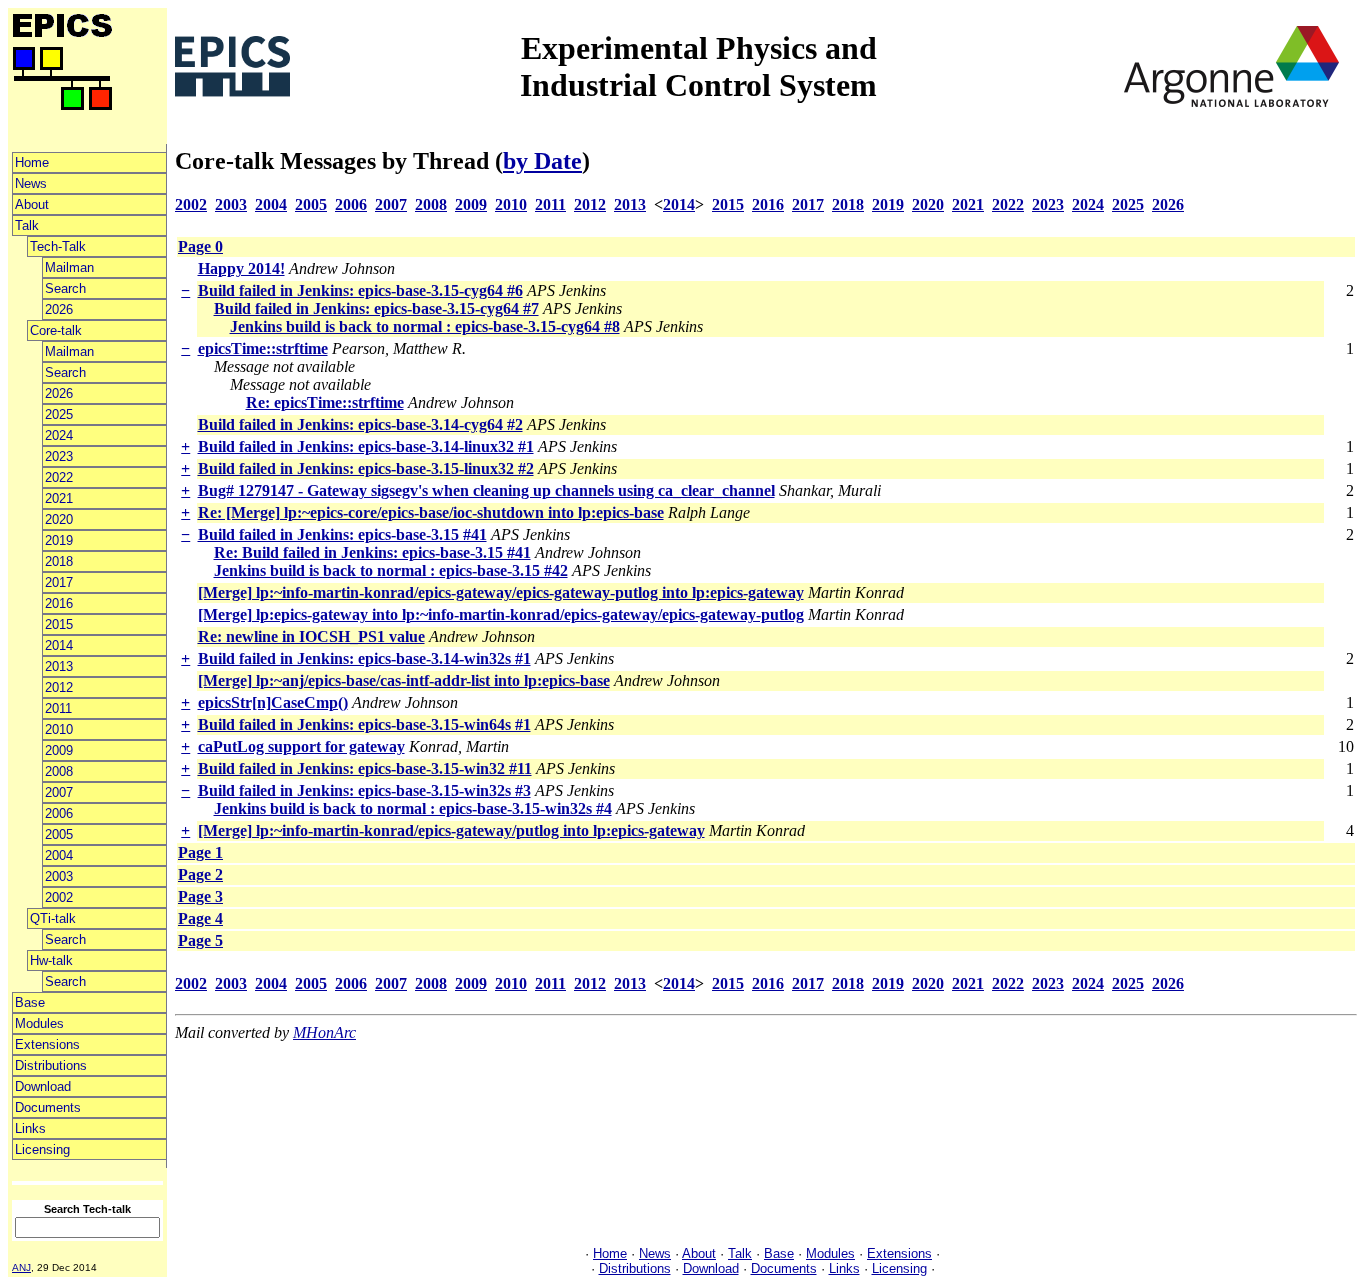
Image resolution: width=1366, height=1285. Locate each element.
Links (30, 1128)
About (32, 204)
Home (32, 162)
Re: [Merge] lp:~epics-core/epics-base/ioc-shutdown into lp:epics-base (431, 512)
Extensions (47, 1044)
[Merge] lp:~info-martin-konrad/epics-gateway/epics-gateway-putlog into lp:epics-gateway (501, 592)
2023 (59, 456)
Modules (39, 1023)
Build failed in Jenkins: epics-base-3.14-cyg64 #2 (360, 424)
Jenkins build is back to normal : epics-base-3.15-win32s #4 (413, 808)
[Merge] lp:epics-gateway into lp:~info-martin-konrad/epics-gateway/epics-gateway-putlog (501, 614)
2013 (59, 666)
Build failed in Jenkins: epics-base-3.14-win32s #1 (364, 658)
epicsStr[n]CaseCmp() (273, 702)
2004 (59, 855)
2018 (59, 561)
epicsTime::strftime (263, 348)
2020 (59, 519)
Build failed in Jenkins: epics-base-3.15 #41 (342, 534)
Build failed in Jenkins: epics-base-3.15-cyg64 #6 (360, 290)
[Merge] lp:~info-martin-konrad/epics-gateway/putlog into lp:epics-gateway (451, 830)
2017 (59, 582)
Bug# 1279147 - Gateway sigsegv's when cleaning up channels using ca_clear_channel (486, 490)
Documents (48, 1107)
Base (30, 1002)
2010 (59, 729)
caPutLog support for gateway (301, 746)
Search (65, 288)
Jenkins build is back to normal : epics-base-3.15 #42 (391, 570)
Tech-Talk (58, 246)
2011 (58, 708)
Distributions (51, 1065)
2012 (59, 687)
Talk (27, 225)
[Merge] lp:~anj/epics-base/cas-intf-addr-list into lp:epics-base (404, 680)
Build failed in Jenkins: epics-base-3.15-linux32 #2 (366, 468)
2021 (59, 498)
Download (43, 1086)
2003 (59, 876)
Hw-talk (51, 960)
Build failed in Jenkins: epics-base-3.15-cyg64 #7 (376, 308)
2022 (59, 477)
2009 (59, 750)
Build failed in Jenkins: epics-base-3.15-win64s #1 (364, 724)
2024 (59, 435)
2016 (59, 603)
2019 (59, 540)
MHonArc (324, 1032)
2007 (59, 792)
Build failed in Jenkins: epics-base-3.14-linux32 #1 (366, 446)
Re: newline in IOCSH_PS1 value (311, 636)
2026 (59, 309)
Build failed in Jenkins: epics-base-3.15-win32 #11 (365, 768)
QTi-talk (53, 918)
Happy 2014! (241, 268)
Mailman (69, 267)
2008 (59, 771)
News (31, 183)
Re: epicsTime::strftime (325, 402)
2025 (59, 414)
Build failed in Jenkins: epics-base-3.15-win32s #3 (364, 790)
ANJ (21, 1267)
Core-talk (56, 330)
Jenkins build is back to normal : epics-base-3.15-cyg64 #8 (425, 326)
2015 (59, 624)
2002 (59, 897)
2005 (59, 834)
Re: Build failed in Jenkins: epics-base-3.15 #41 (372, 552)
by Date (542, 161)
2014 (59, 645)
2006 (59, 813)
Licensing (42, 1149)
